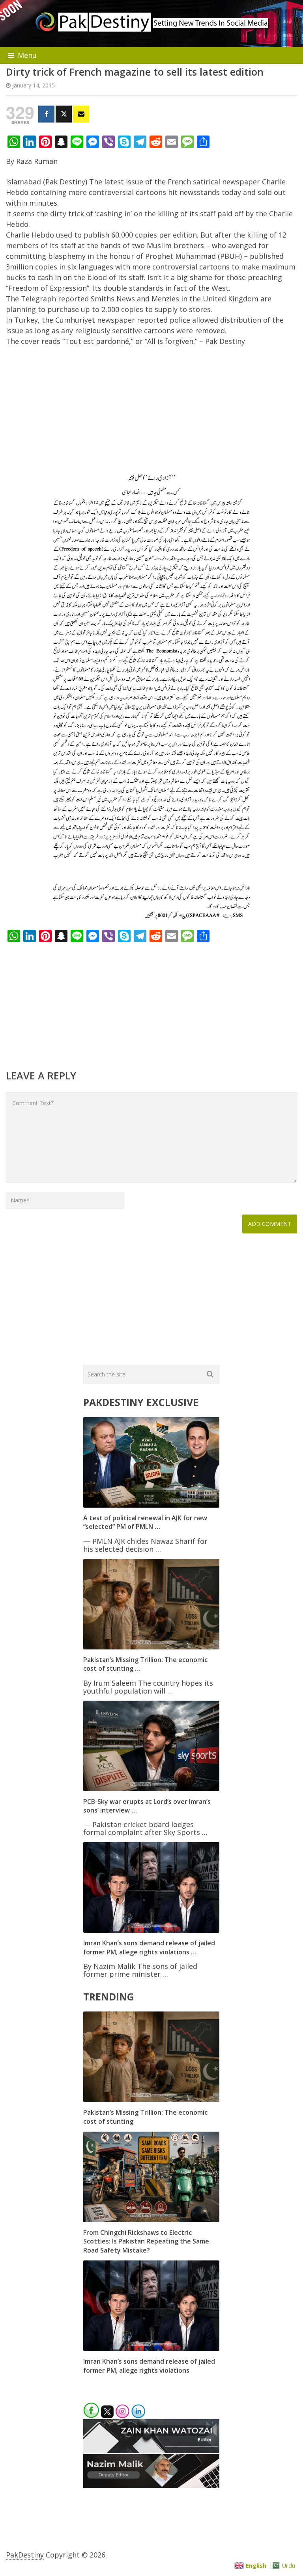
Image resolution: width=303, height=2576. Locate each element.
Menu (27, 55)
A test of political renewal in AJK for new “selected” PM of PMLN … (145, 1522)
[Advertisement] (151, 412)
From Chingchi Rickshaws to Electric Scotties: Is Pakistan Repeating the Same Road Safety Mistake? (146, 2241)
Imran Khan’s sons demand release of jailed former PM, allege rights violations (149, 2366)
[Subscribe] (81, 114)
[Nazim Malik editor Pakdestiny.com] (151, 2485)
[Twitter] (64, 114)
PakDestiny (25, 2555)
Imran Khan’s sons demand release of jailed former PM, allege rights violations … (149, 1947)
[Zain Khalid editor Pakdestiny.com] (151, 2450)
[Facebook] (46, 114)
